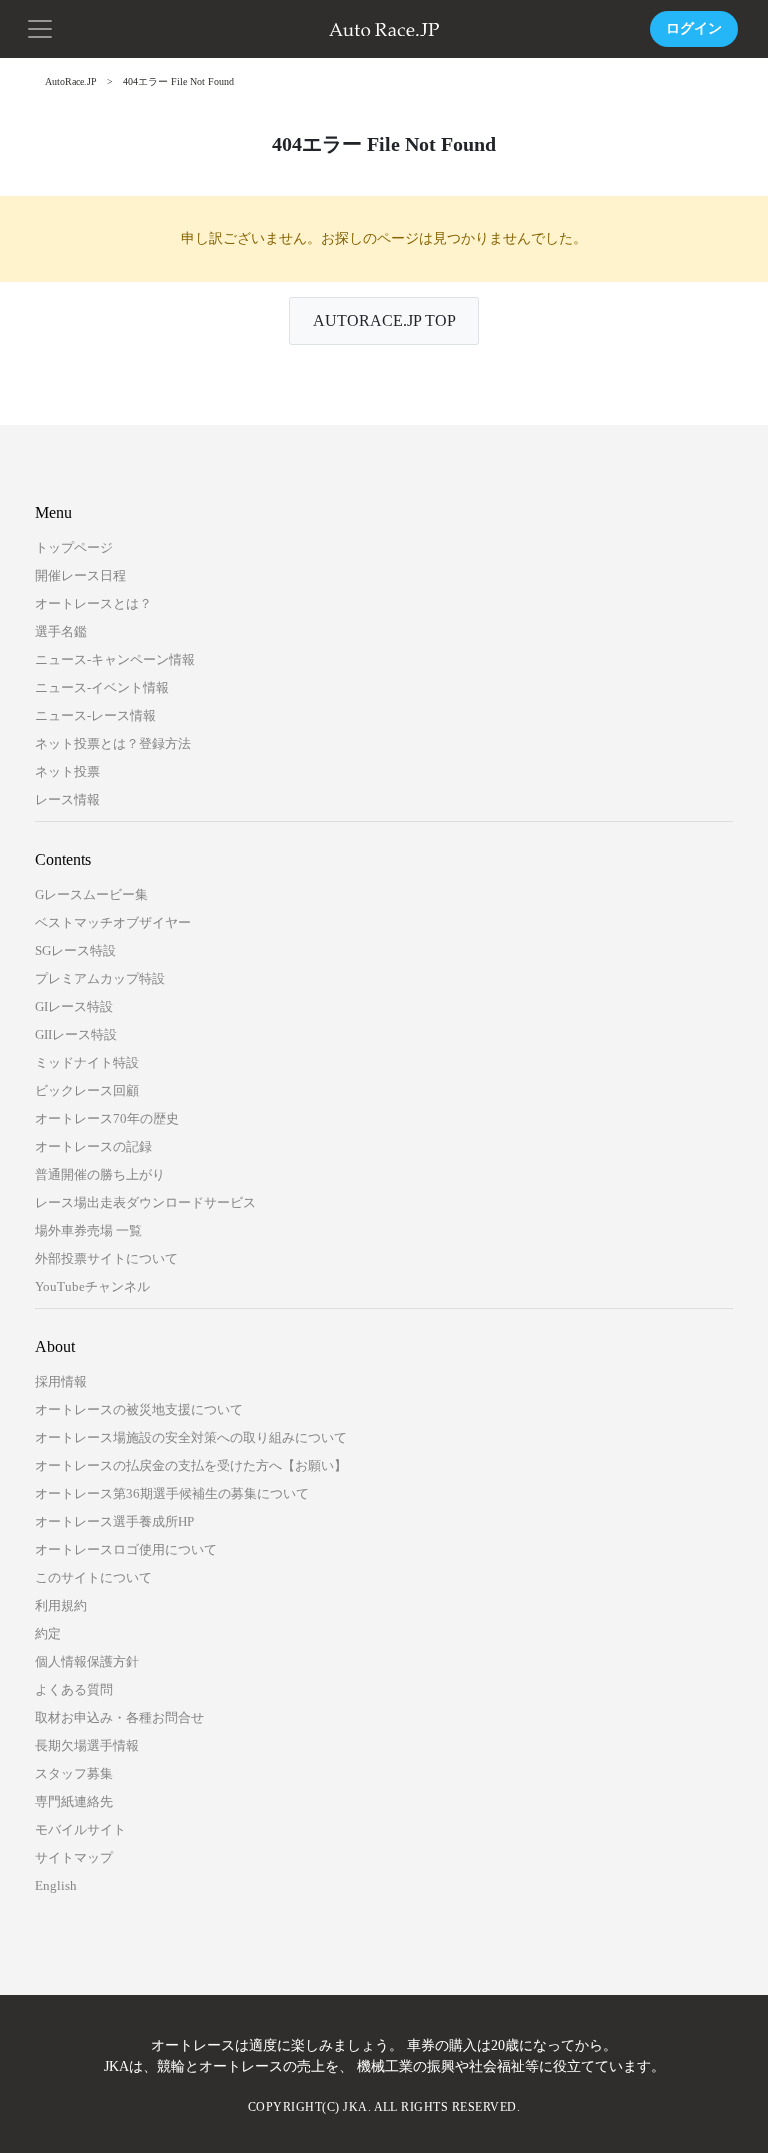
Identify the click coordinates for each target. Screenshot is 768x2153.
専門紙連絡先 (74, 1801)
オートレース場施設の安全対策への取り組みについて (191, 1437)
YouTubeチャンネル (92, 1286)
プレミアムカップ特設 (100, 978)
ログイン (694, 28)
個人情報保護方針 (87, 1661)
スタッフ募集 (74, 1773)
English (56, 1885)
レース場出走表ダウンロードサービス (145, 1202)
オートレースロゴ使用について (126, 1549)
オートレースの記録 (93, 1146)
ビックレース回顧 (87, 1090)
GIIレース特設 (76, 1034)
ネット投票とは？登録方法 (113, 743)
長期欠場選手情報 (87, 1745)
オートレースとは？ (93, 603)
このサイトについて (93, 1577)
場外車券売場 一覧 (88, 1230)
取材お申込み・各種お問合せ (119, 1717)
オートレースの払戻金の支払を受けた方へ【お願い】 (191, 1465)
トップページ (74, 547)
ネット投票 (67, 771)
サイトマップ (74, 1857)
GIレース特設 (74, 1006)
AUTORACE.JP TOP (384, 320)
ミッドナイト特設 (87, 1062)
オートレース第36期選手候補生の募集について (172, 1493)
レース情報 (67, 799)
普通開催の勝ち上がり (100, 1174)
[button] (40, 27)
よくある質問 (74, 1689)
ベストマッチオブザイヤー (113, 922)
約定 (48, 1633)
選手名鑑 (61, 631)
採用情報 (61, 1381)
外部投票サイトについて (106, 1258)
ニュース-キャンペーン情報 (115, 659)
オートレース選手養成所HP (114, 1521)
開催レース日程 (80, 575)
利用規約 (61, 1605)
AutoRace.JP (71, 81)
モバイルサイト (80, 1829)
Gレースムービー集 (91, 894)
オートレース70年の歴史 (107, 1118)
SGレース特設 (75, 950)
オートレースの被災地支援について (139, 1409)
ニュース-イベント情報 (102, 687)
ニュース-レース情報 (95, 715)
